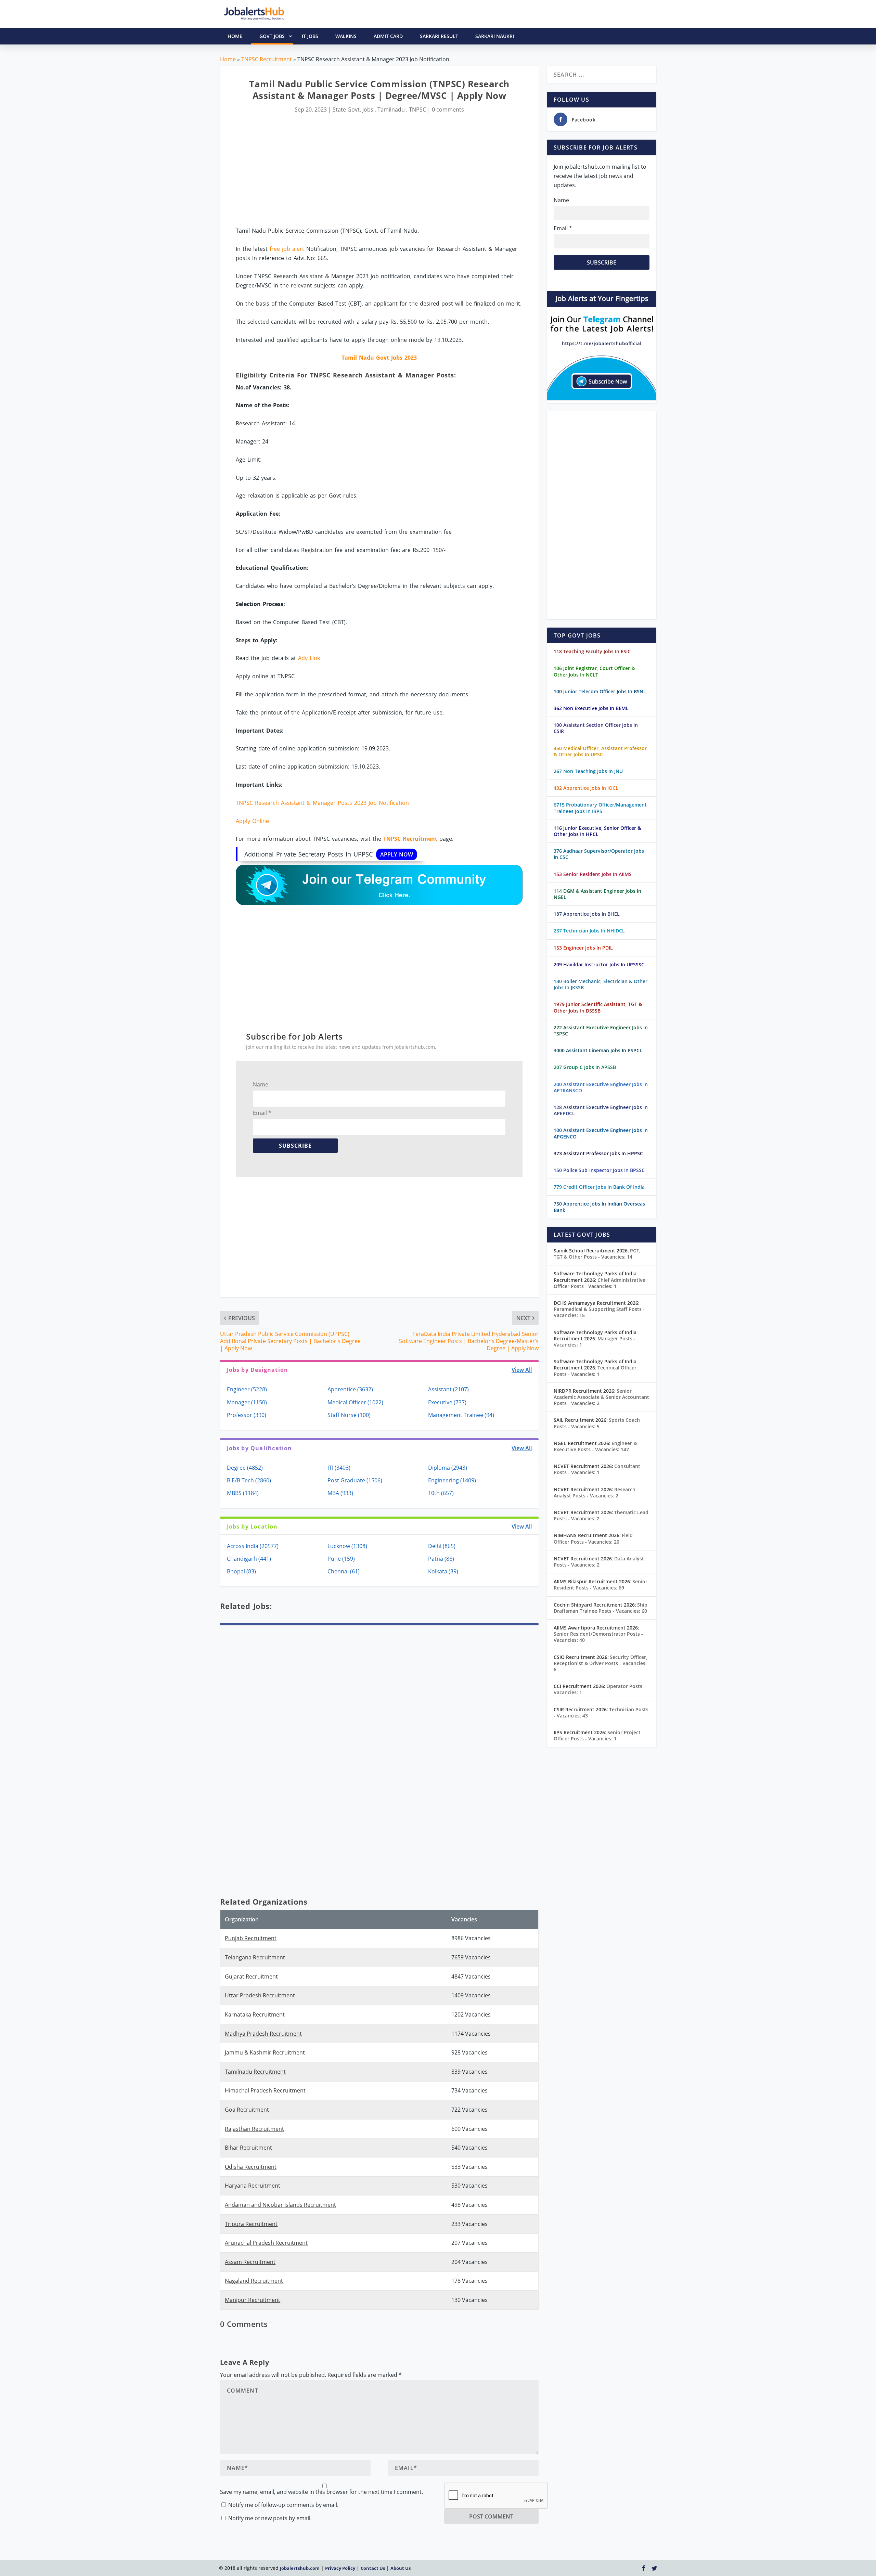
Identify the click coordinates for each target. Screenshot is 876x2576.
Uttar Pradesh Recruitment (260, 1995)
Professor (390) (247, 1415)
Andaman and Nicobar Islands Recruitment (280, 2205)
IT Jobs (310, 36)
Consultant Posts (597, 1469)
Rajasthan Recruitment (254, 2129)
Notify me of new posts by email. (270, 2518)
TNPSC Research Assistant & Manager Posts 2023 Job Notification (322, 803)
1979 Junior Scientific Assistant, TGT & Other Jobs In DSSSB (598, 1007)
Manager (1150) (247, 1402)
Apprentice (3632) (350, 1389)
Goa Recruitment (247, 2110)
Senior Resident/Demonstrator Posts (598, 1637)
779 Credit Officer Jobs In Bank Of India (599, 1187)
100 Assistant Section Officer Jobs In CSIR (596, 728)
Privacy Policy (340, 2568)
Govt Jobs (272, 36)
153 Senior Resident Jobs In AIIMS (593, 874)
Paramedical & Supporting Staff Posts (599, 1312)
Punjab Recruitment (251, 1938)
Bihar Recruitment (248, 2148)
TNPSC (417, 110)
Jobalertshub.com (300, 2568)
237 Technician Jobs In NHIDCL (589, 931)
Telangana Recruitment (255, 1957)
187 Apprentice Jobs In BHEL (587, 914)
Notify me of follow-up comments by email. (283, 2505)
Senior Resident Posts (601, 1585)
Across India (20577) (253, 1546)
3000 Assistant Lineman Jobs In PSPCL (598, 1050)
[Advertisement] (379, 170)
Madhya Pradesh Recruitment (263, 2034)
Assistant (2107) (448, 1389)
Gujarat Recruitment (251, 1976)
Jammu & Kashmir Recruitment (265, 2052)
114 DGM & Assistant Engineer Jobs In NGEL (597, 894)
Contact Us (373, 2568)
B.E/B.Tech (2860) (249, 1480)
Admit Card (388, 36)
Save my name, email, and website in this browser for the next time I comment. (321, 2492)
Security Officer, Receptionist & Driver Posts (601, 1663)
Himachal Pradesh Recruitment (265, 2090)
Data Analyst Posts (599, 1562)
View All (522, 1370)
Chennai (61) (344, 1571)
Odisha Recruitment (251, 2167)
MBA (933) (340, 1493)
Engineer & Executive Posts (595, 1446)
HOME (235, 36)
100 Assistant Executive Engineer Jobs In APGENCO (601, 1133)
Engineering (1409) (452, 1480)
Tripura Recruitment (251, 2224)
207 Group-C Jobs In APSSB (585, 1067)
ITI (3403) (339, 1468)
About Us (401, 2568)
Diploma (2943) (448, 1468)
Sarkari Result (439, 36)
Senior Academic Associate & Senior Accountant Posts (601, 1397)
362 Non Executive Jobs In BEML (591, 708)
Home (228, 59)
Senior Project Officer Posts (597, 1735)
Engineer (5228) (247, 1389)
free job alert (287, 249)
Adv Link (309, 658)
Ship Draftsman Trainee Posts (601, 1608)
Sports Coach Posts (597, 1423)
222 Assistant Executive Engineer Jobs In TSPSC (601, 1031)
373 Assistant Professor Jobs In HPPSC (598, 1153)
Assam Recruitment (250, 2262)
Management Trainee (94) (461, 1415)
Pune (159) (341, 1559)
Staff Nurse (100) (349, 1415)
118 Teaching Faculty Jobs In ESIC (592, 651)
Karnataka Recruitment (255, 2014)
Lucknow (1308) (347, 1546)
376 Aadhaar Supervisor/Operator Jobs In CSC (599, 854)
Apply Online (252, 821)
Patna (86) (441, 1559)
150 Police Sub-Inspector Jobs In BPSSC (599, 1170)
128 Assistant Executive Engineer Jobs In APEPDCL (601, 1110)
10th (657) (441, 1493)
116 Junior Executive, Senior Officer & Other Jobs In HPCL (597, 831)
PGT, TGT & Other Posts (597, 1254)
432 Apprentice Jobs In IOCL (586, 788)
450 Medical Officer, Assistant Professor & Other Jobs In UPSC (600, 751)
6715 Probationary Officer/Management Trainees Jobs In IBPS (600, 808)
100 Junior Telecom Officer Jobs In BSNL (600, 691)
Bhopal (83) (241, 1571)
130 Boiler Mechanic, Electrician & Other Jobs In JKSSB (601, 984)
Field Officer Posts (593, 1538)
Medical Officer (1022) (355, 1402)
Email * (262, 1113)
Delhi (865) (442, 1546)
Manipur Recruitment (253, 2300)
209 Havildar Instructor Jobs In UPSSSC (599, 964)
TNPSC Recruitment (267, 59)
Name (261, 1084)
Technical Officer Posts (595, 1371)
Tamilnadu (391, 110)
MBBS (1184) (243, 1493)
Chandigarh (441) (249, 1559)
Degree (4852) (245, 1468)
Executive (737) (447, 1402)
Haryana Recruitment (253, 2186)
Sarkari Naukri (495, 36)
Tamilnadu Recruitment (255, 2072)
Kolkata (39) (443, 1571)
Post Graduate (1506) (355, 1480)
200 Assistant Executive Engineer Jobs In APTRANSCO (601, 1087)
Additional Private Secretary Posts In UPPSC (329, 854)
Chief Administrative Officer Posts (600, 1283)
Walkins (346, 36)
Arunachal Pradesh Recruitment (266, 2243)
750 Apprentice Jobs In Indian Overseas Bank (599, 1207)
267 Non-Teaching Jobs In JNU (588, 771)
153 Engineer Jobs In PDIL (583, 948)
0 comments (448, 110)
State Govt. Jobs (353, 110)
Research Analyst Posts (595, 1492)
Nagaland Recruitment (254, 2281)
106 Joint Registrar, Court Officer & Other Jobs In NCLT (594, 671)
